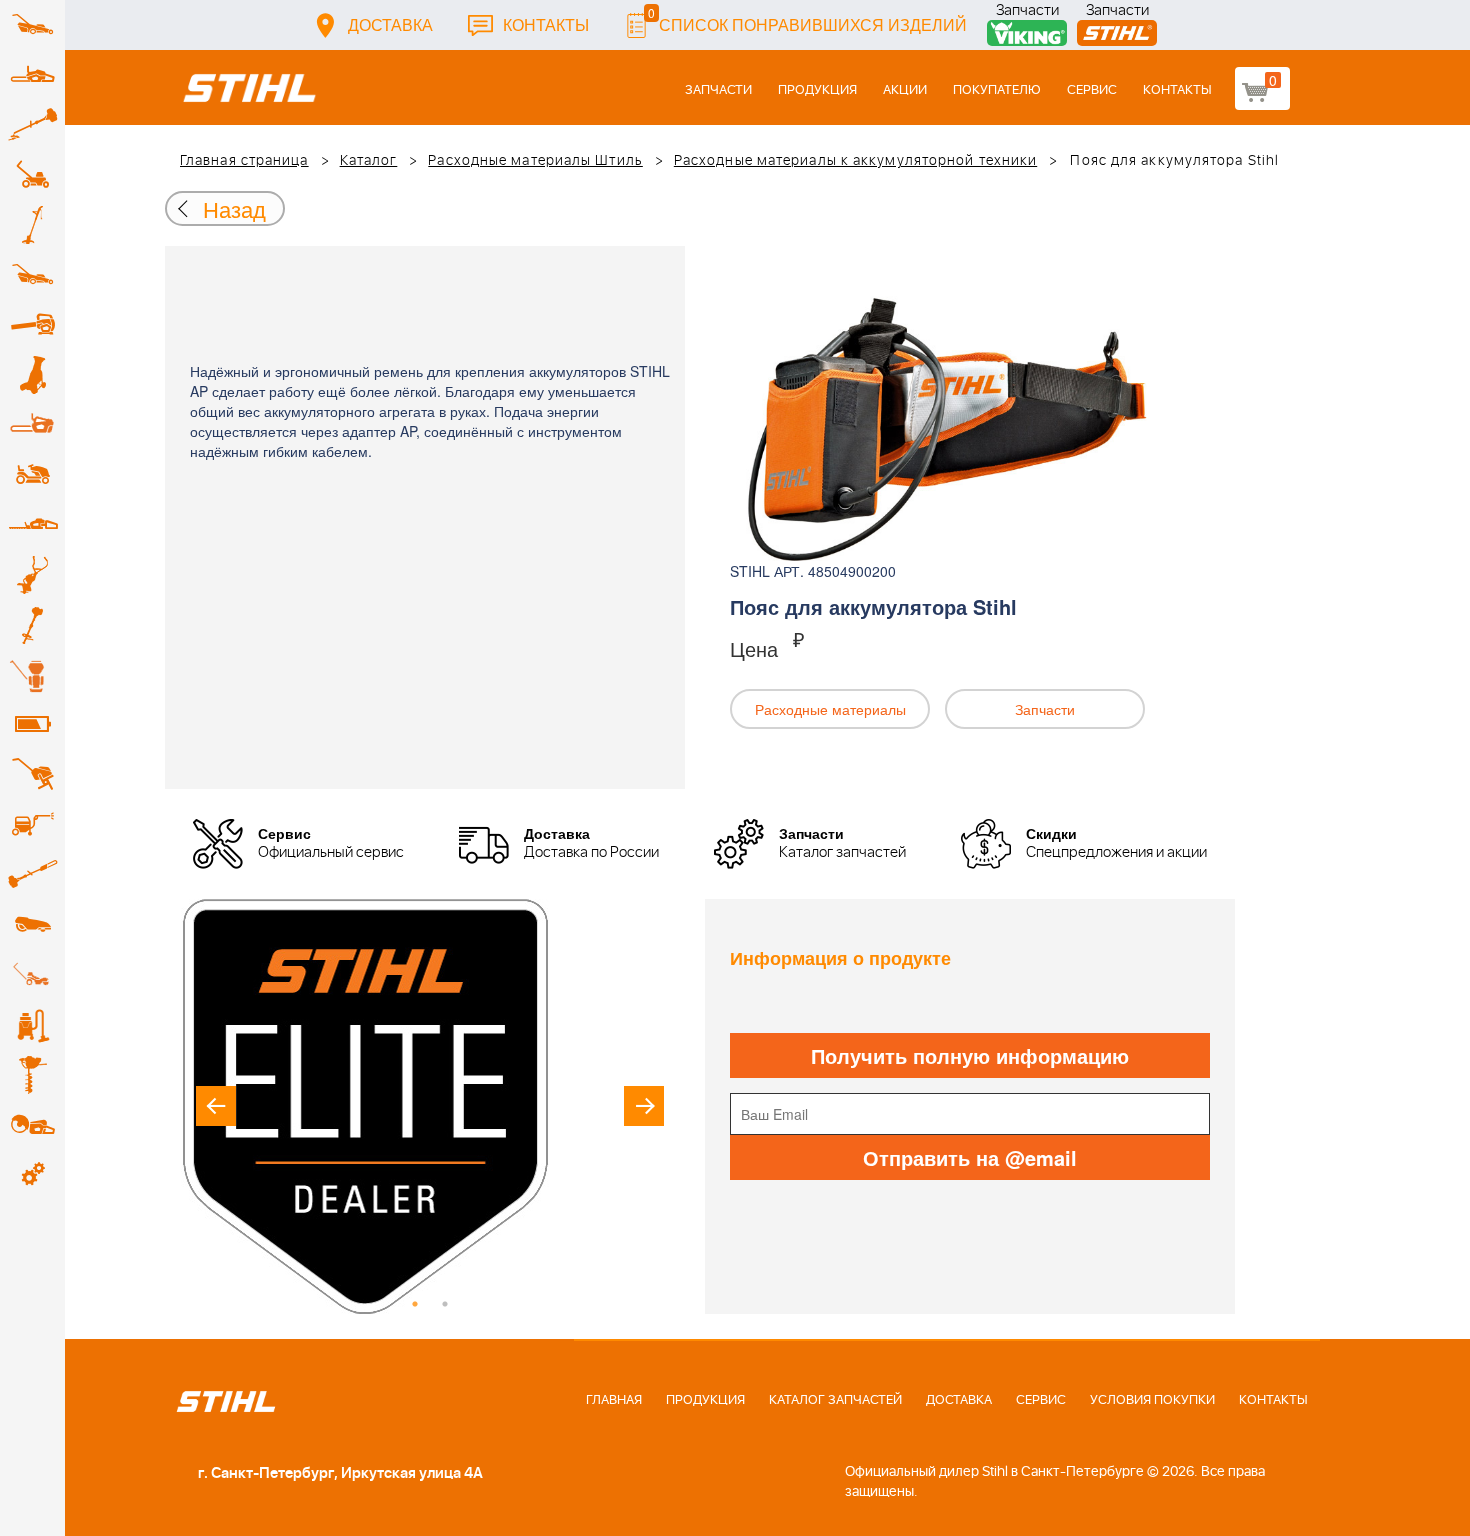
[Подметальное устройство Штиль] (32, 975)
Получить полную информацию (970, 1055)
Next (644, 1106)
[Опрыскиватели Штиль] (32, 675)
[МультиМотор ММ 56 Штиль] (32, 575)
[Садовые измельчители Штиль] (32, 375)
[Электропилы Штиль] (32, 425)
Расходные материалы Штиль (535, 161)
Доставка (390, 24)
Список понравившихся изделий (807, 19)
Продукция (817, 90)
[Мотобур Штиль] (32, 1075)
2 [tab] (445, 1304)
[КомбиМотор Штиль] (32, 625)
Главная (614, 1400)
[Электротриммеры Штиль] (32, 225)
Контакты (546, 24)
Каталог (369, 161)
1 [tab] (415, 1304)
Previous (216, 1106)
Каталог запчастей (835, 1400)
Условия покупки (1152, 1400)
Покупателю (997, 90)
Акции (905, 90)
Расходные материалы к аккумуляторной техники (855, 161)
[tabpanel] (430, 1106)
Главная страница (244, 161)
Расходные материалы (830, 709)
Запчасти (1027, 12)
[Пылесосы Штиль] (32, 1025)
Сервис (1092, 90)
